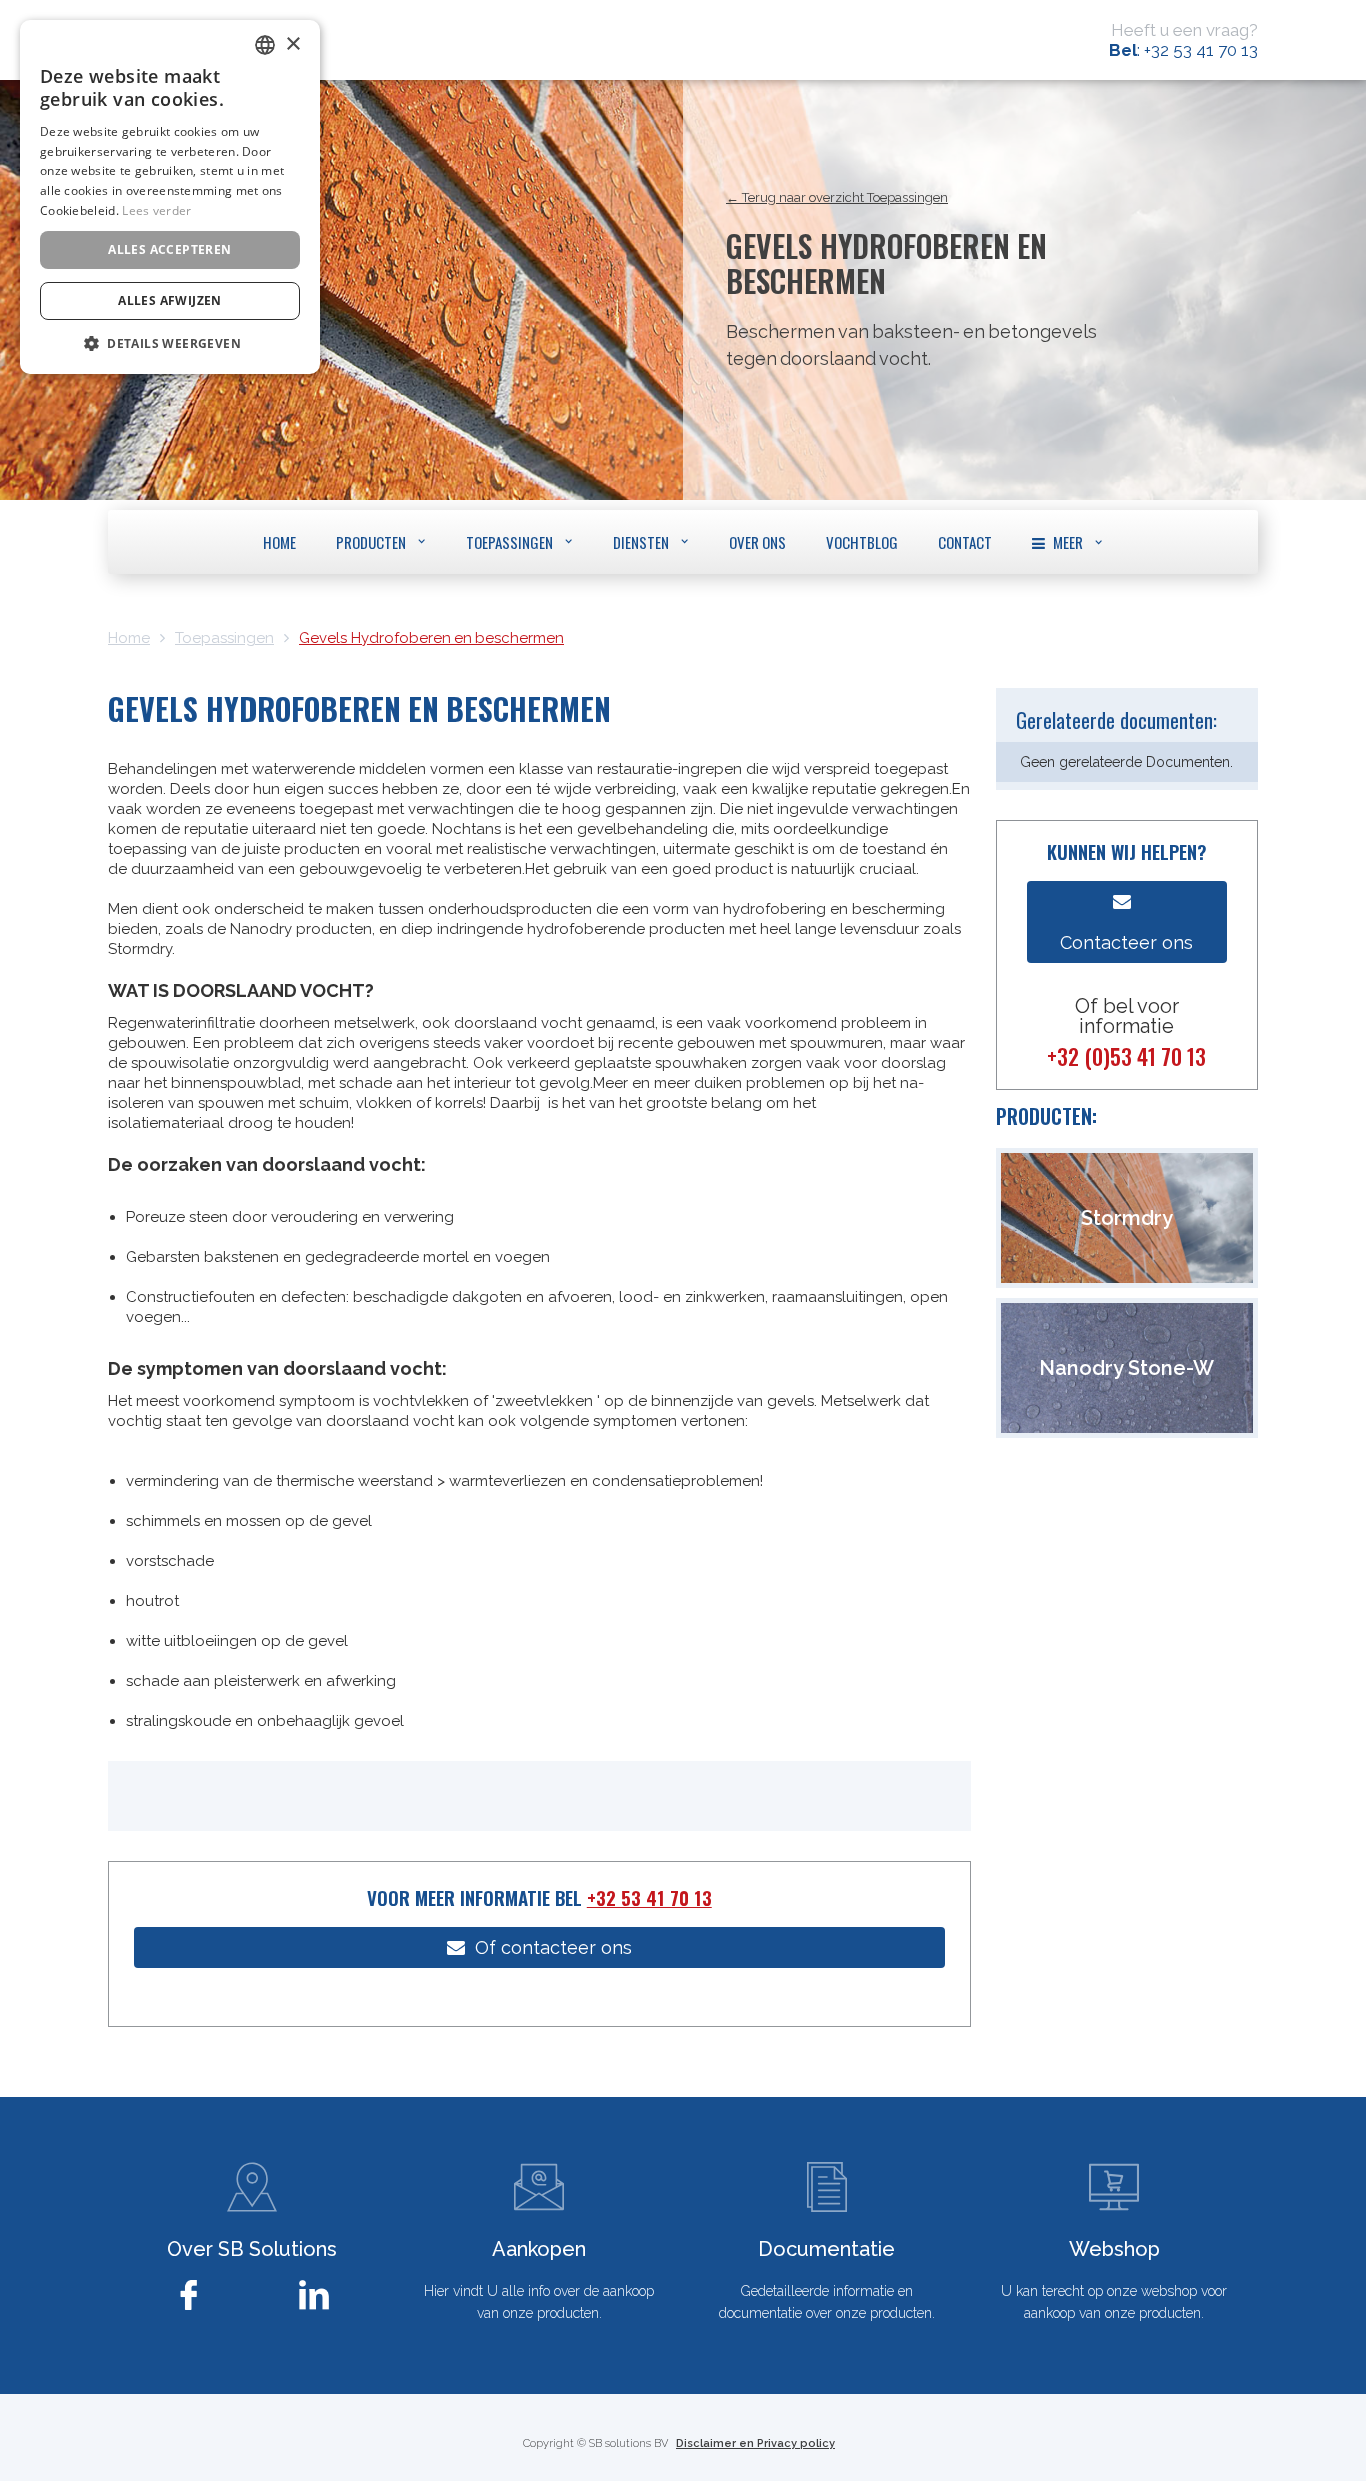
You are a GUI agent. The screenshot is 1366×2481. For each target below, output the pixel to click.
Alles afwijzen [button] (170, 300)
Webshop (1114, 2249)
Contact (965, 542)
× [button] (292, 44)
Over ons (757, 542)
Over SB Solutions (252, 2249)
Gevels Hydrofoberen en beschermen (431, 638)
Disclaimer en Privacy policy (755, 2443)
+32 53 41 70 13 (649, 1897)
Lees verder (156, 210)
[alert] (170, 197)
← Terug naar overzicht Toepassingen (837, 197)
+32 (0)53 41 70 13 (1126, 1056)
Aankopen (539, 2249)
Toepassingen (224, 638)
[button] (381, 541)
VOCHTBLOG (862, 542)
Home (279, 542)
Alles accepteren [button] (169, 249)
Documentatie (826, 2249)
